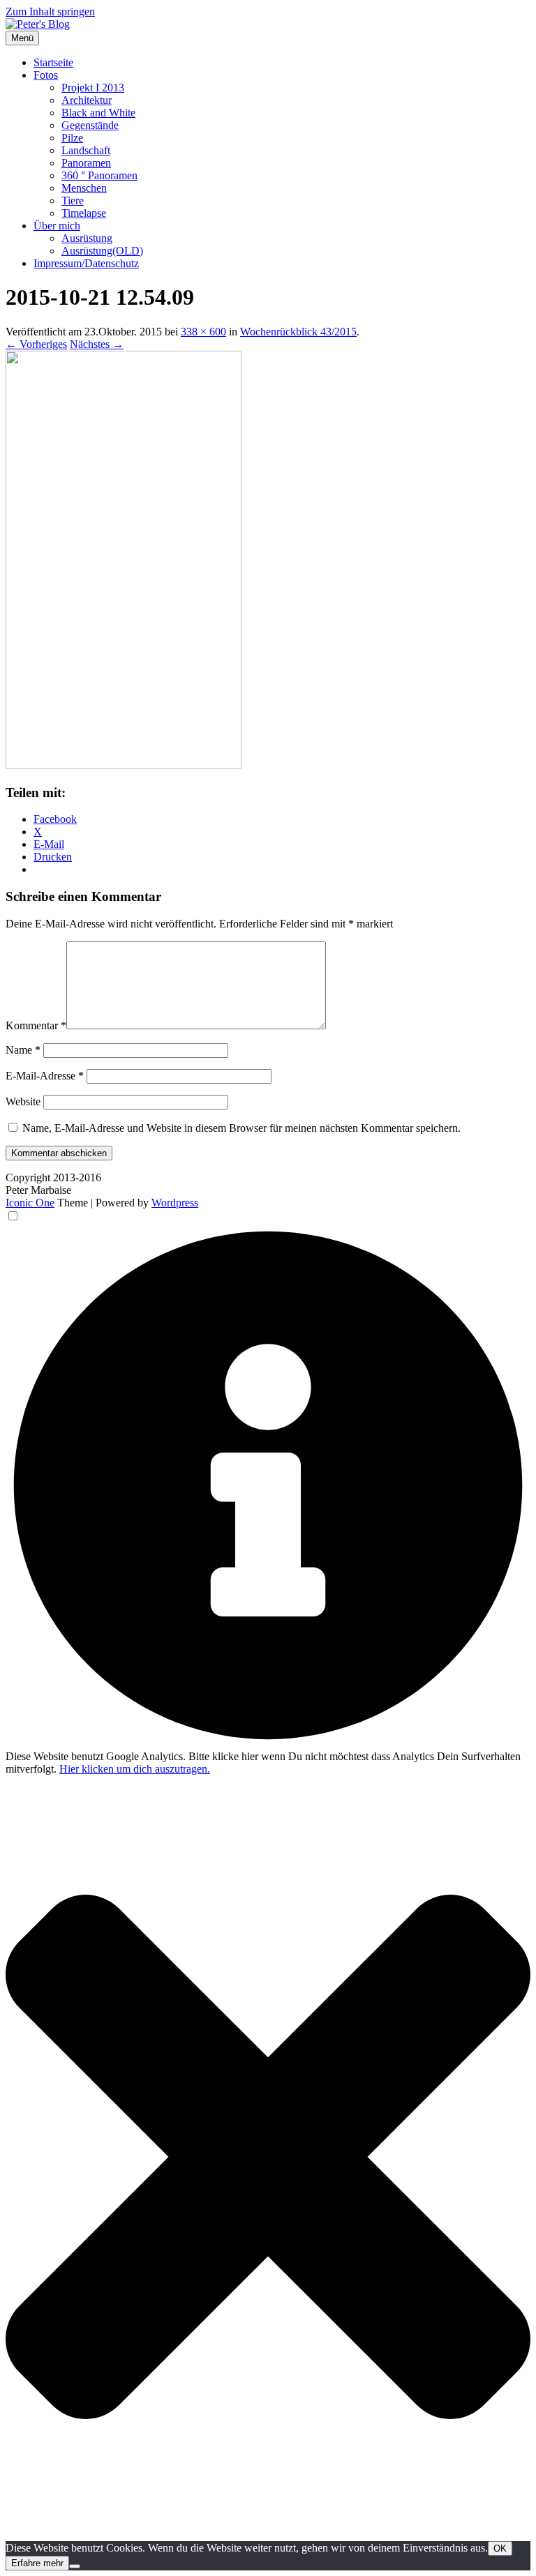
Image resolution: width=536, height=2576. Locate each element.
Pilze (72, 138)
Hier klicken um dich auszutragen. (135, 1769)
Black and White (98, 113)
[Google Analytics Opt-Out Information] (268, 1744)
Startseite (53, 62)
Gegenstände (90, 125)
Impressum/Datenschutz (86, 263)
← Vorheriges (36, 344)
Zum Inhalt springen (50, 12)
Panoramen (86, 163)
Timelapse (84, 213)
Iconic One (30, 1203)
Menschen (84, 188)
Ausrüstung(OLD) (102, 251)
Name (23, 1050)
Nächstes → (97, 344)
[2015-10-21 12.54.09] (124, 765)
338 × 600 (203, 332)
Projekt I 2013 (93, 88)
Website (23, 1101)
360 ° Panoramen (99, 175)
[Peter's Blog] (38, 24)
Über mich (57, 226)
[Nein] (75, 2566)
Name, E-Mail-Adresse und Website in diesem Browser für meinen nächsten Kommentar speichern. (241, 1128)
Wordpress (175, 1203)
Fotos (46, 75)
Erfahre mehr (37, 2563)
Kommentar (36, 1025)
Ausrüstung (87, 238)
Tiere (73, 200)
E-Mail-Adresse (45, 1076)
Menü (22, 38)
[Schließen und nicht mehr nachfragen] (268, 2535)
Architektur (87, 100)
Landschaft (86, 150)
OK (500, 2548)
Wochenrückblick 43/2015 (298, 332)
